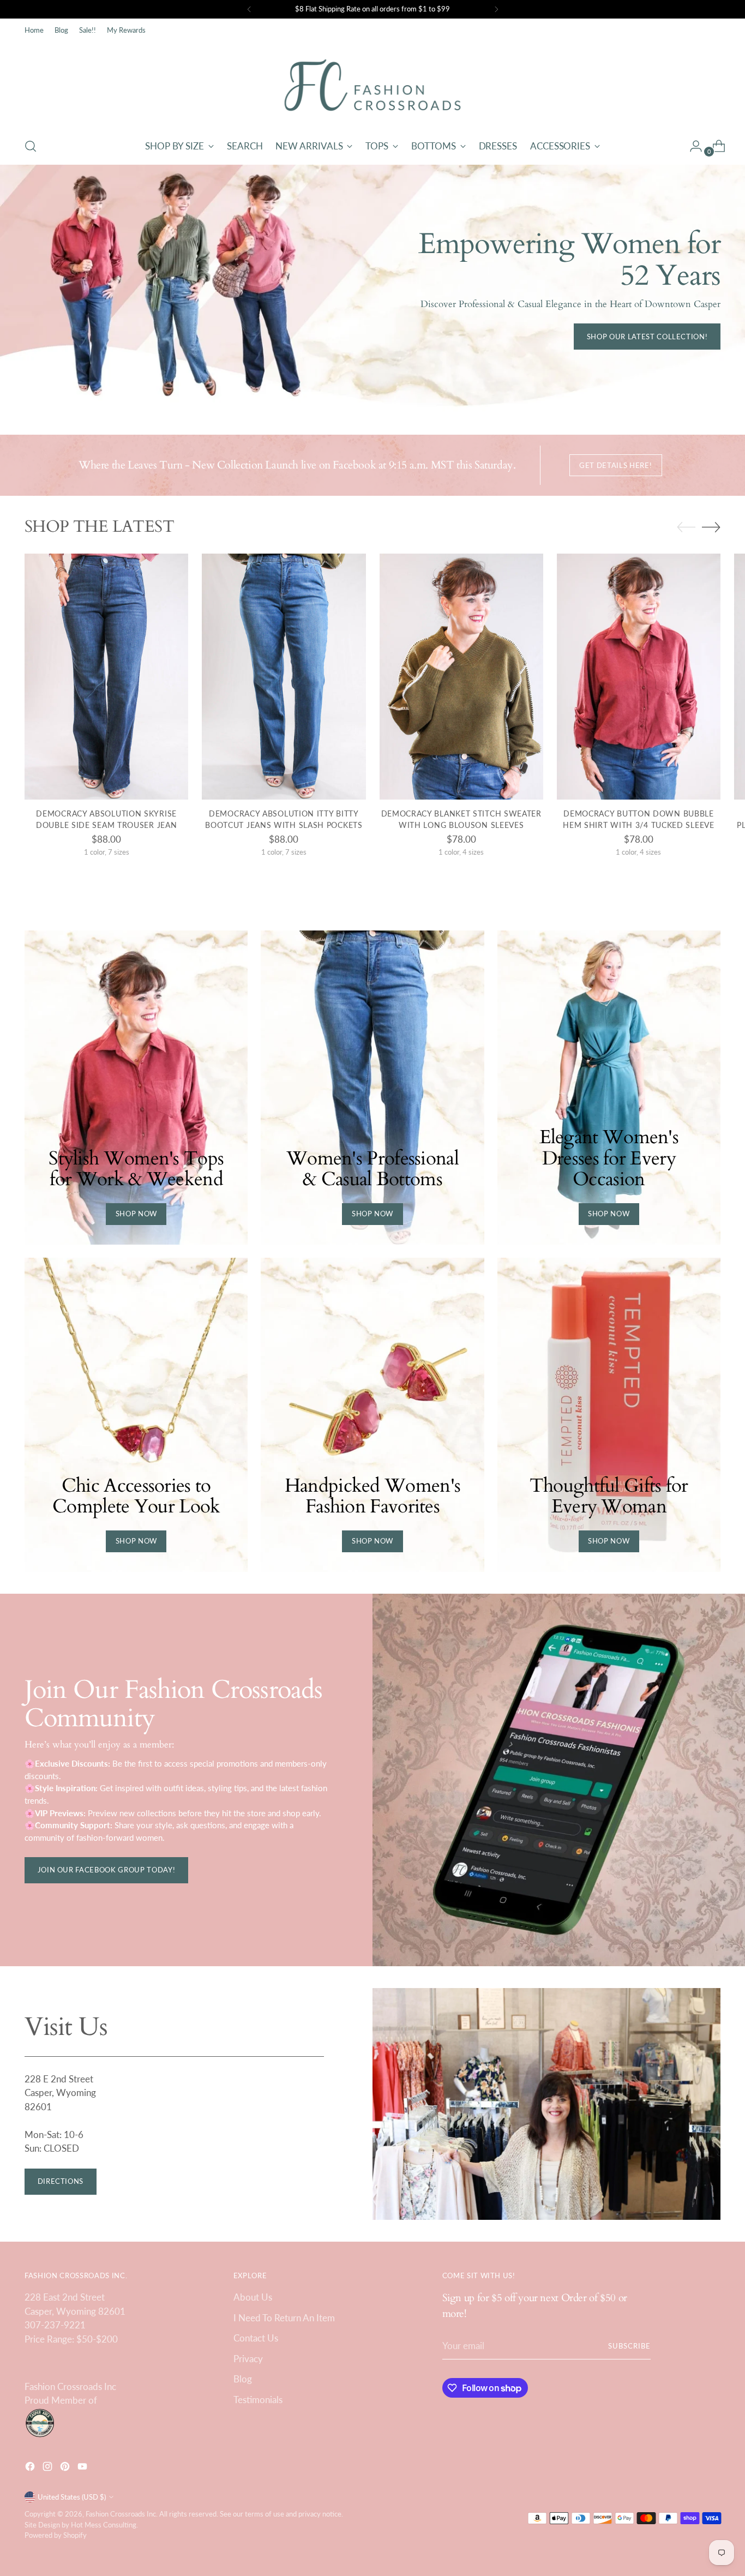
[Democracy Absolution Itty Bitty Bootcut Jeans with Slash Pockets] (284, 676)
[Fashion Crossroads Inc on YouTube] (83, 2468)
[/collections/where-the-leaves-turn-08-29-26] (372, 289)
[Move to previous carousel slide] (686, 527)
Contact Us (256, 2338)
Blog (243, 2379)
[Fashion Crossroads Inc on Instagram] (49, 2468)
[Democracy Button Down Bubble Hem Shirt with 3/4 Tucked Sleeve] (639, 676)
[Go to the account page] (692, 146)
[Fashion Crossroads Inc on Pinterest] (66, 2468)
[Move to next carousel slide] (711, 527)
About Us (253, 2297)
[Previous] (249, 9)
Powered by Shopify (56, 2535)
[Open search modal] (31, 146)
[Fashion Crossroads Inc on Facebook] (31, 2468)
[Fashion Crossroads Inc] (372, 85)
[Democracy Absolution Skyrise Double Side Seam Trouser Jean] (106, 676)
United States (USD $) (72, 2497)
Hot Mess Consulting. (104, 2525)
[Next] (496, 9)
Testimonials (258, 2400)
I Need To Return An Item (284, 2318)
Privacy (248, 2359)
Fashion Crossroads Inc (121, 2514)
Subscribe (629, 2346)
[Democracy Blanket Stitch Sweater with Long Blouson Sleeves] (461, 676)
